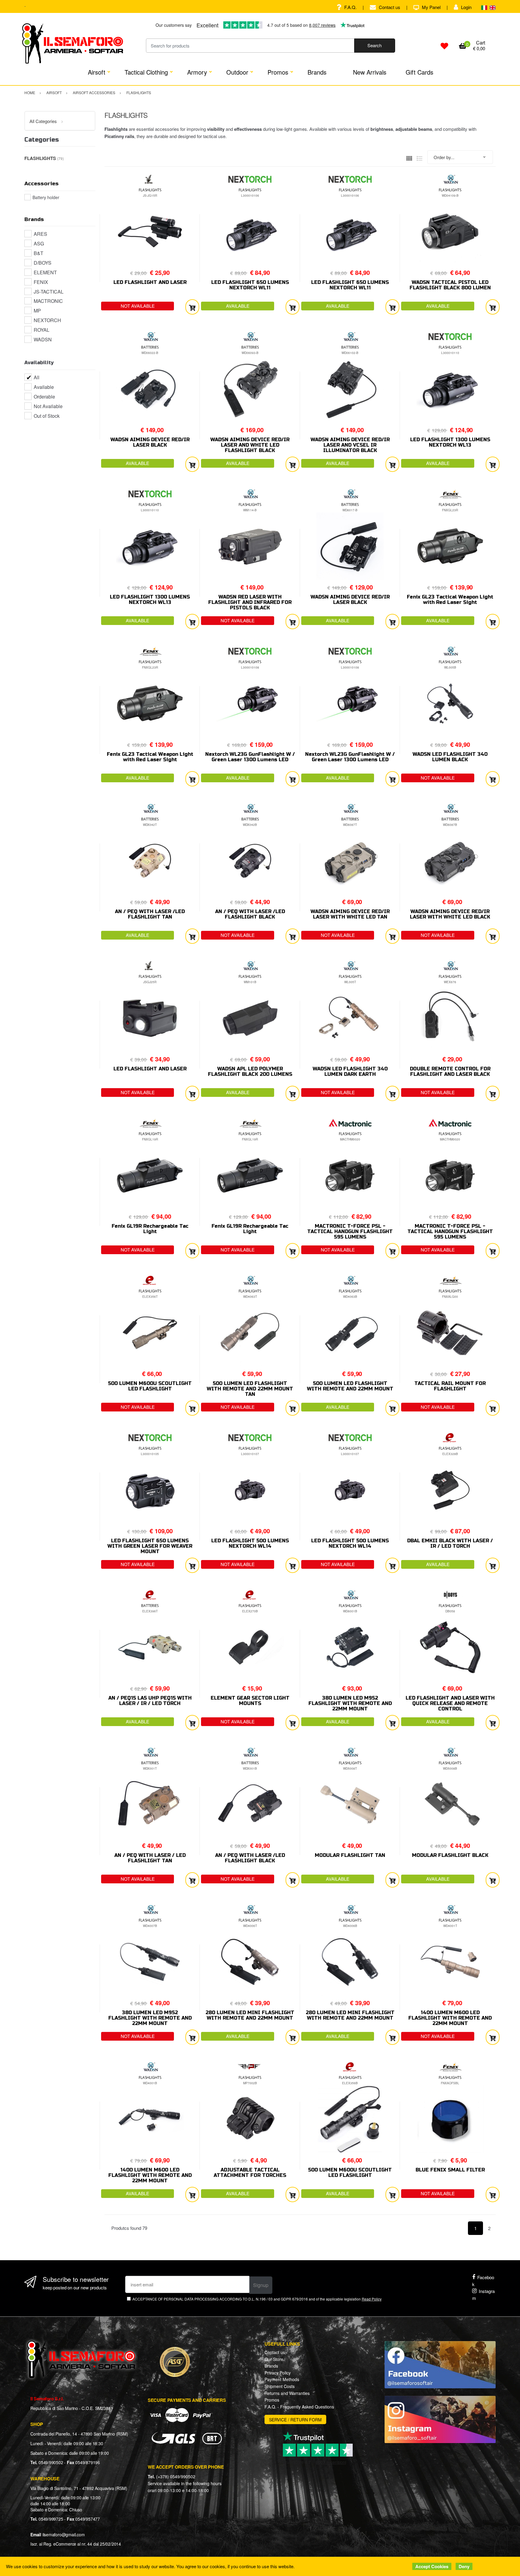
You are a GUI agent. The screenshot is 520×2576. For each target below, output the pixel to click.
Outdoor (237, 72)
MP (37, 311)
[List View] (419, 157)
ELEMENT (45, 272)
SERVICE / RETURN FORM (295, 2420)
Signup (261, 2285)
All (37, 377)
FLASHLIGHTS (150, 190)
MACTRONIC (48, 301)
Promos (278, 72)
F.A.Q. (350, 7)
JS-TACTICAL (49, 292)
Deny (464, 2566)
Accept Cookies (432, 2566)
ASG (39, 243)
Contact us (390, 7)
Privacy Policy (278, 2373)
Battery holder (46, 197)
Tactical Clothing (146, 72)
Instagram (483, 2294)
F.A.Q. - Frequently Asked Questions (299, 2407)
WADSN (43, 339)
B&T (39, 253)
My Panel (431, 7)
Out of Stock (47, 416)
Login (466, 7)
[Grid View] (409, 157)
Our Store (274, 2359)
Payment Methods (282, 2379)
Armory (197, 72)
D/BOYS (43, 263)
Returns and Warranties (287, 2393)
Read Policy (372, 2299)
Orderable (44, 397)
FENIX (41, 282)
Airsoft (97, 72)
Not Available (48, 406)
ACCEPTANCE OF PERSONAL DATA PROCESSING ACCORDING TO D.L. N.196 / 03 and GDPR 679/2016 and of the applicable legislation (257, 2299)
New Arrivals (370, 72)
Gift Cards (419, 72)
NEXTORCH (47, 320)
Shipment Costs (280, 2386)
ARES (40, 234)
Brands (317, 72)
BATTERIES (150, 347)
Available (44, 387)
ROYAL (42, 330)
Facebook (483, 2281)
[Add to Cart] (192, 307)
